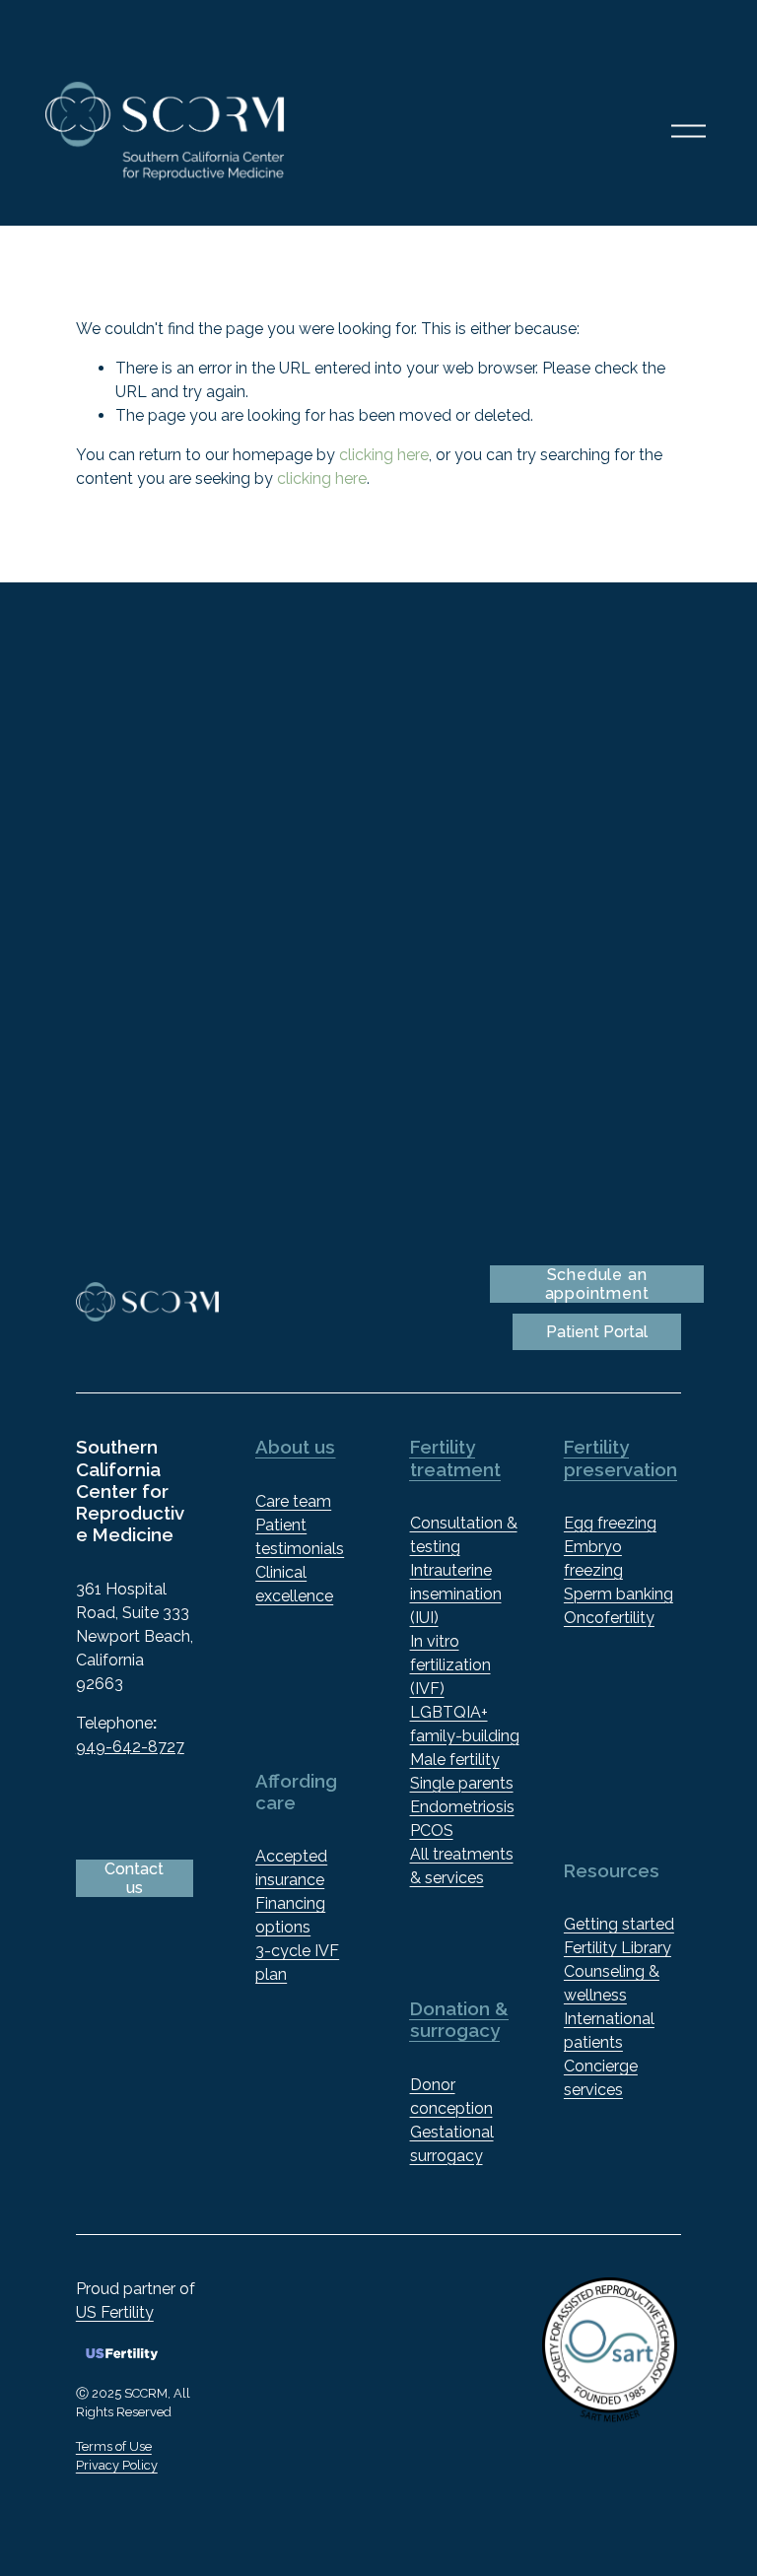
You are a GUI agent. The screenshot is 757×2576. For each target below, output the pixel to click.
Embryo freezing (593, 1559)
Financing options (290, 1915)
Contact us (134, 1878)
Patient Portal (597, 1332)
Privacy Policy (117, 2465)
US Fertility (115, 2312)
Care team (293, 1501)
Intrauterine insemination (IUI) (456, 1594)
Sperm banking (619, 1594)
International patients (609, 2031)
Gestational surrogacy (452, 2144)
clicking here (384, 455)
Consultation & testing (464, 1535)
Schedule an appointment (597, 1284)
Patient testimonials (300, 1537)
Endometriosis (462, 1807)
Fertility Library (618, 1948)
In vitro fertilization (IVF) (450, 1665)
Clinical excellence (294, 1584)
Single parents (462, 1783)
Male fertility (455, 1760)
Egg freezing (610, 1523)
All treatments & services (462, 1866)
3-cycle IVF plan (297, 1963)
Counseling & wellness (612, 1983)
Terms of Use (114, 2446)
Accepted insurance (291, 1868)
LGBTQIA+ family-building (465, 1724)
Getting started (619, 1924)
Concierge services (601, 2078)
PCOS (432, 1830)
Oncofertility (609, 1618)
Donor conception (451, 2097)
